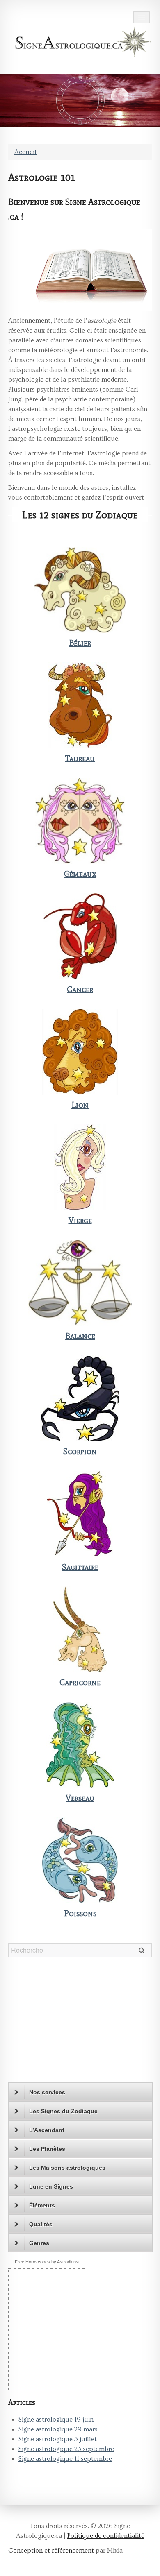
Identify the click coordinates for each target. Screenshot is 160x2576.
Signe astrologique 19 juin (56, 2420)
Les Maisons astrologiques (67, 2168)
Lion (80, 1105)
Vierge (80, 1220)
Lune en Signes (51, 2186)
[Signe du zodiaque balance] (80, 1283)
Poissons (80, 1913)
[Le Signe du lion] (80, 1052)
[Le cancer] (80, 936)
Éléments (42, 2205)
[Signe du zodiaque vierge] (80, 1167)
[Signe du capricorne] (80, 1629)
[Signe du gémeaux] (80, 821)
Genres (39, 2243)
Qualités (41, 2224)
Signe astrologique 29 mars (58, 2429)
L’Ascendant (47, 2130)
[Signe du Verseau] (80, 1745)
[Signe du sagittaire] (80, 1514)
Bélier (80, 643)
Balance (80, 1336)
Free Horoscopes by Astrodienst (47, 2262)
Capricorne (80, 1682)
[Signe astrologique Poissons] (80, 1860)
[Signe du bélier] (80, 590)
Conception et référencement (51, 2551)
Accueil (25, 152)
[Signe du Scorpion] (80, 1398)
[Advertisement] (59, 2028)
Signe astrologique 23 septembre (66, 2449)
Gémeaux (80, 874)
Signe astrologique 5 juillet (58, 2439)
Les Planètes (47, 2149)
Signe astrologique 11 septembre (65, 2459)
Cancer (80, 989)
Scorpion (80, 1451)
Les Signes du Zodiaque (63, 2111)
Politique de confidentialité (106, 2536)
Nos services (47, 2092)
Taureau (80, 758)
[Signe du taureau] (80, 705)
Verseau (80, 1798)
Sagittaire (80, 1567)
